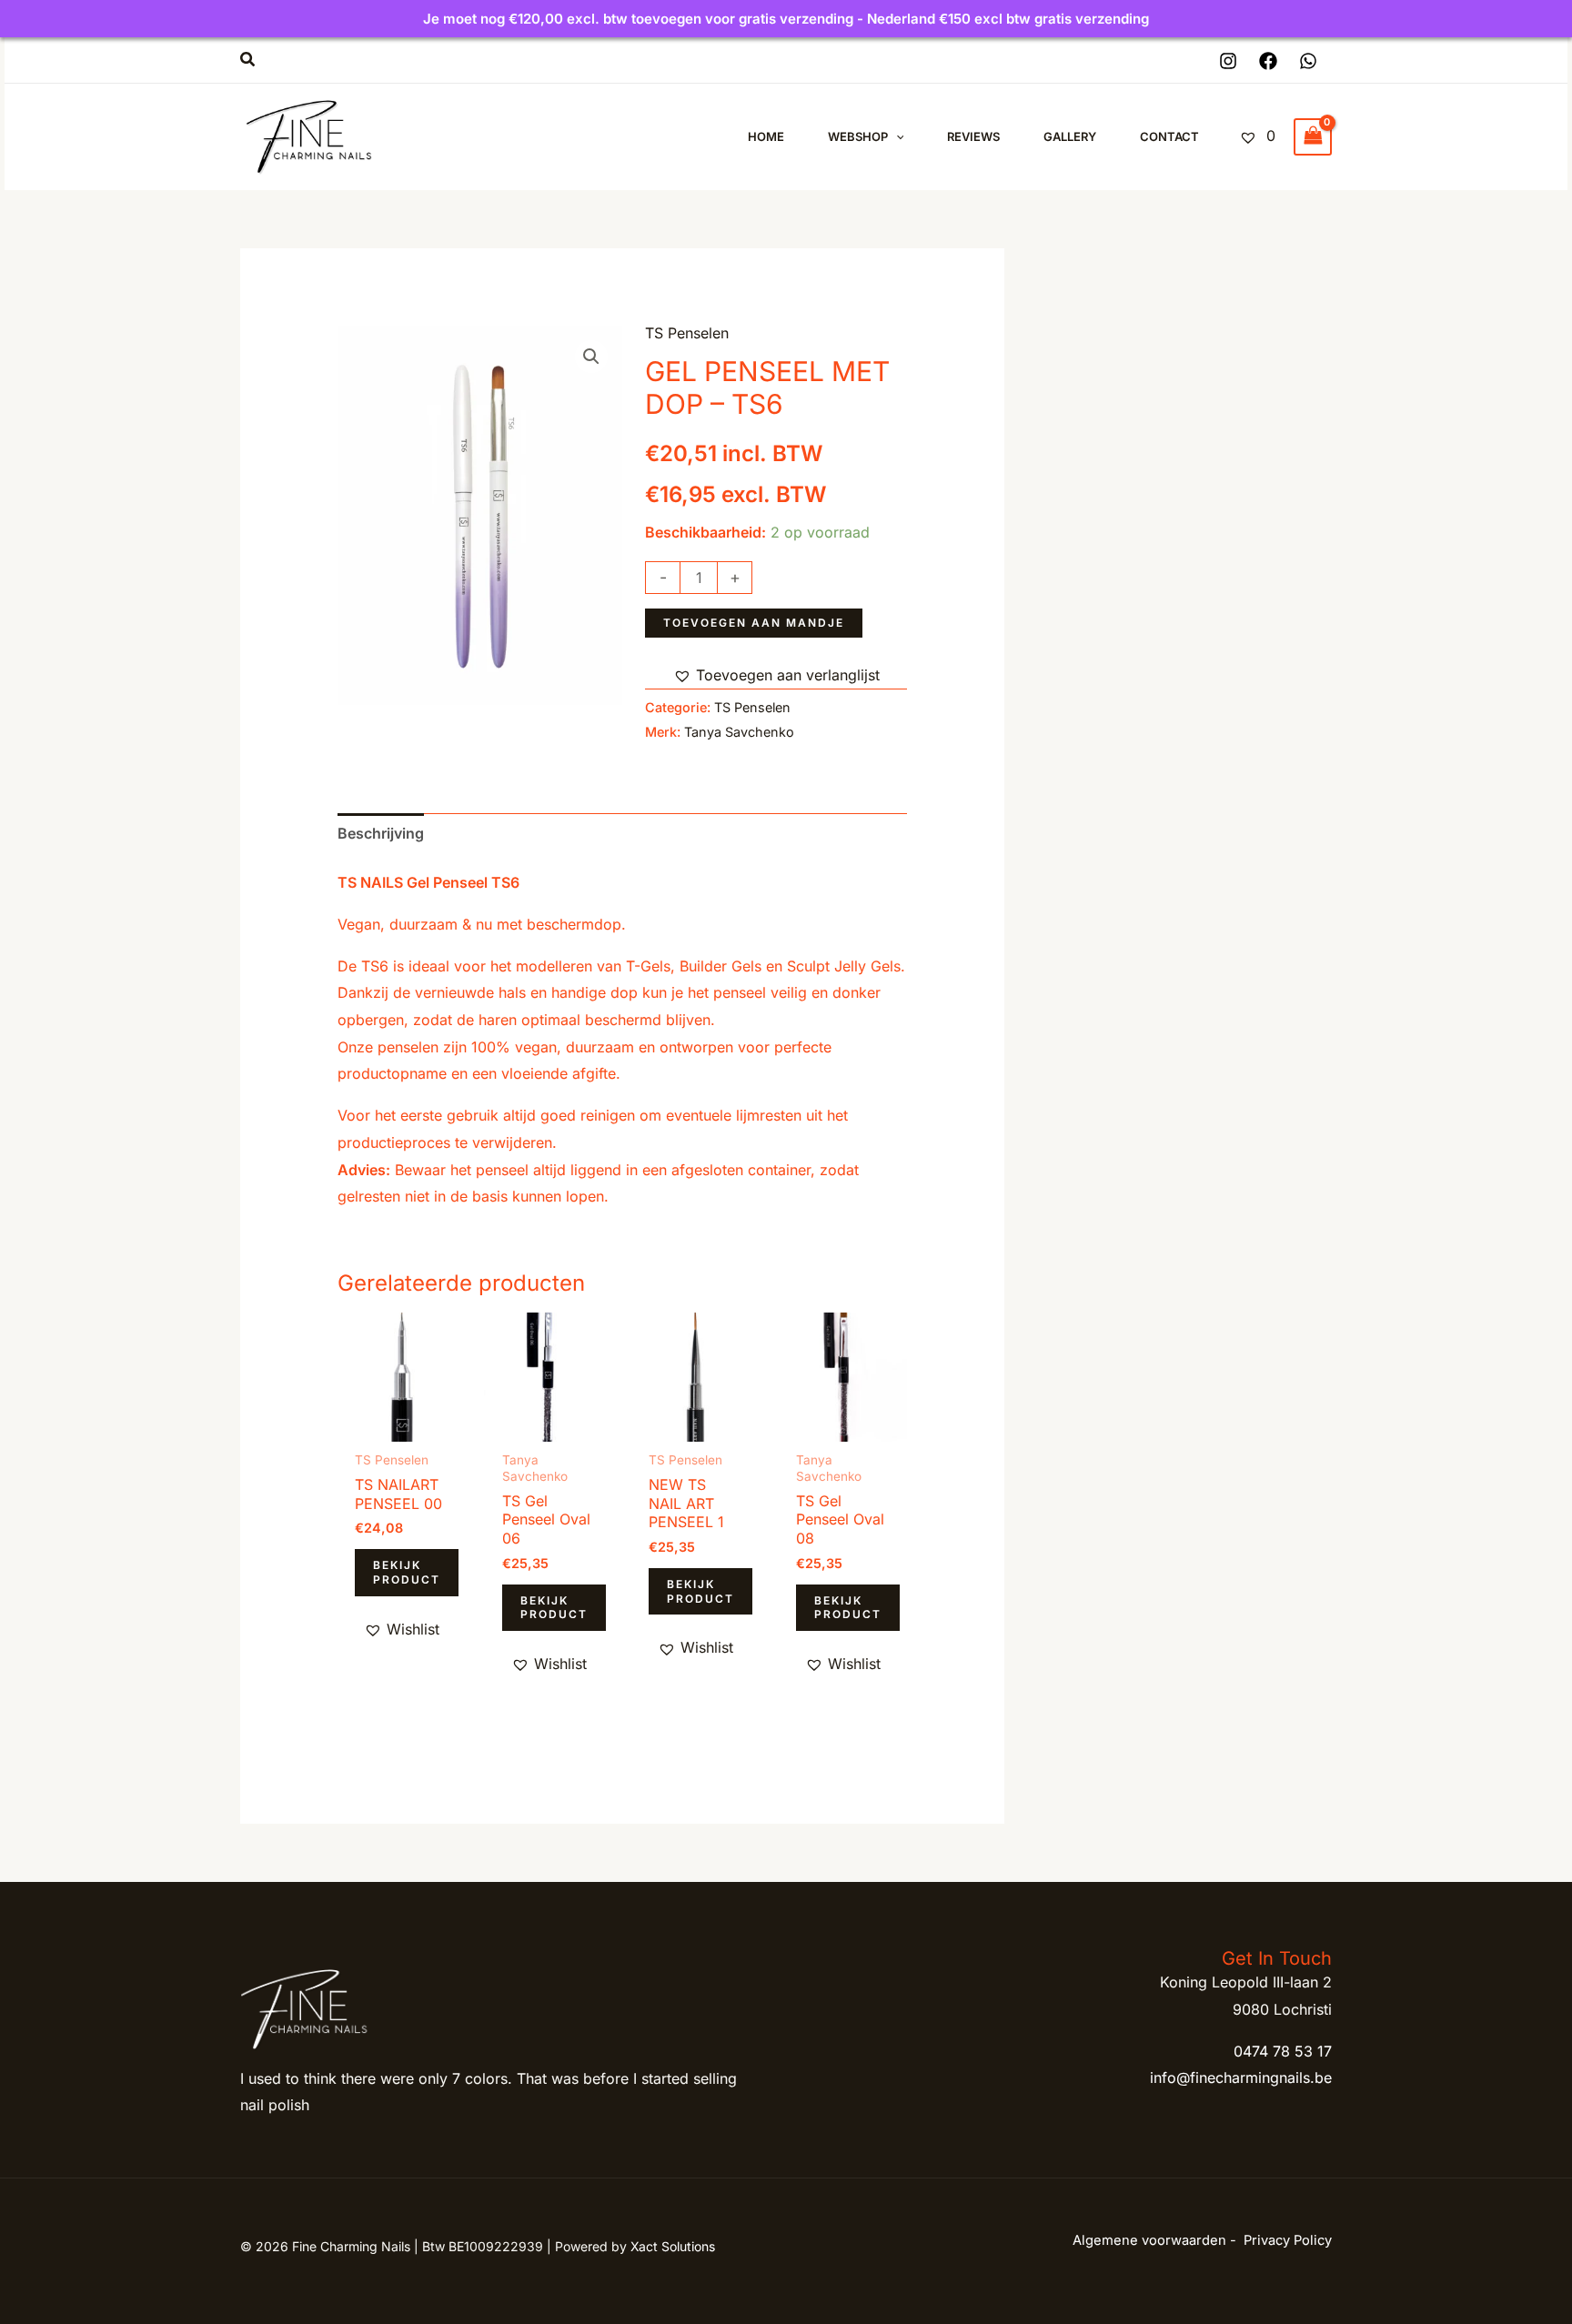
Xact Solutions (673, 2246)
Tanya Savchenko (739, 732)
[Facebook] (1268, 61)
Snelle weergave (402, 1425)
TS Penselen (687, 333)
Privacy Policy (1288, 2240)
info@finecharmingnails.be (1241, 2078)
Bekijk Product (407, 1572)
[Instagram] (1228, 61)
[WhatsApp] (1308, 61)
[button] (248, 60)
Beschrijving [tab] (381, 833)
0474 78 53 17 (1283, 2051)
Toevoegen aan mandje (754, 623)
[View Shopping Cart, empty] (1313, 137)
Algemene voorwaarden (1149, 2240)
